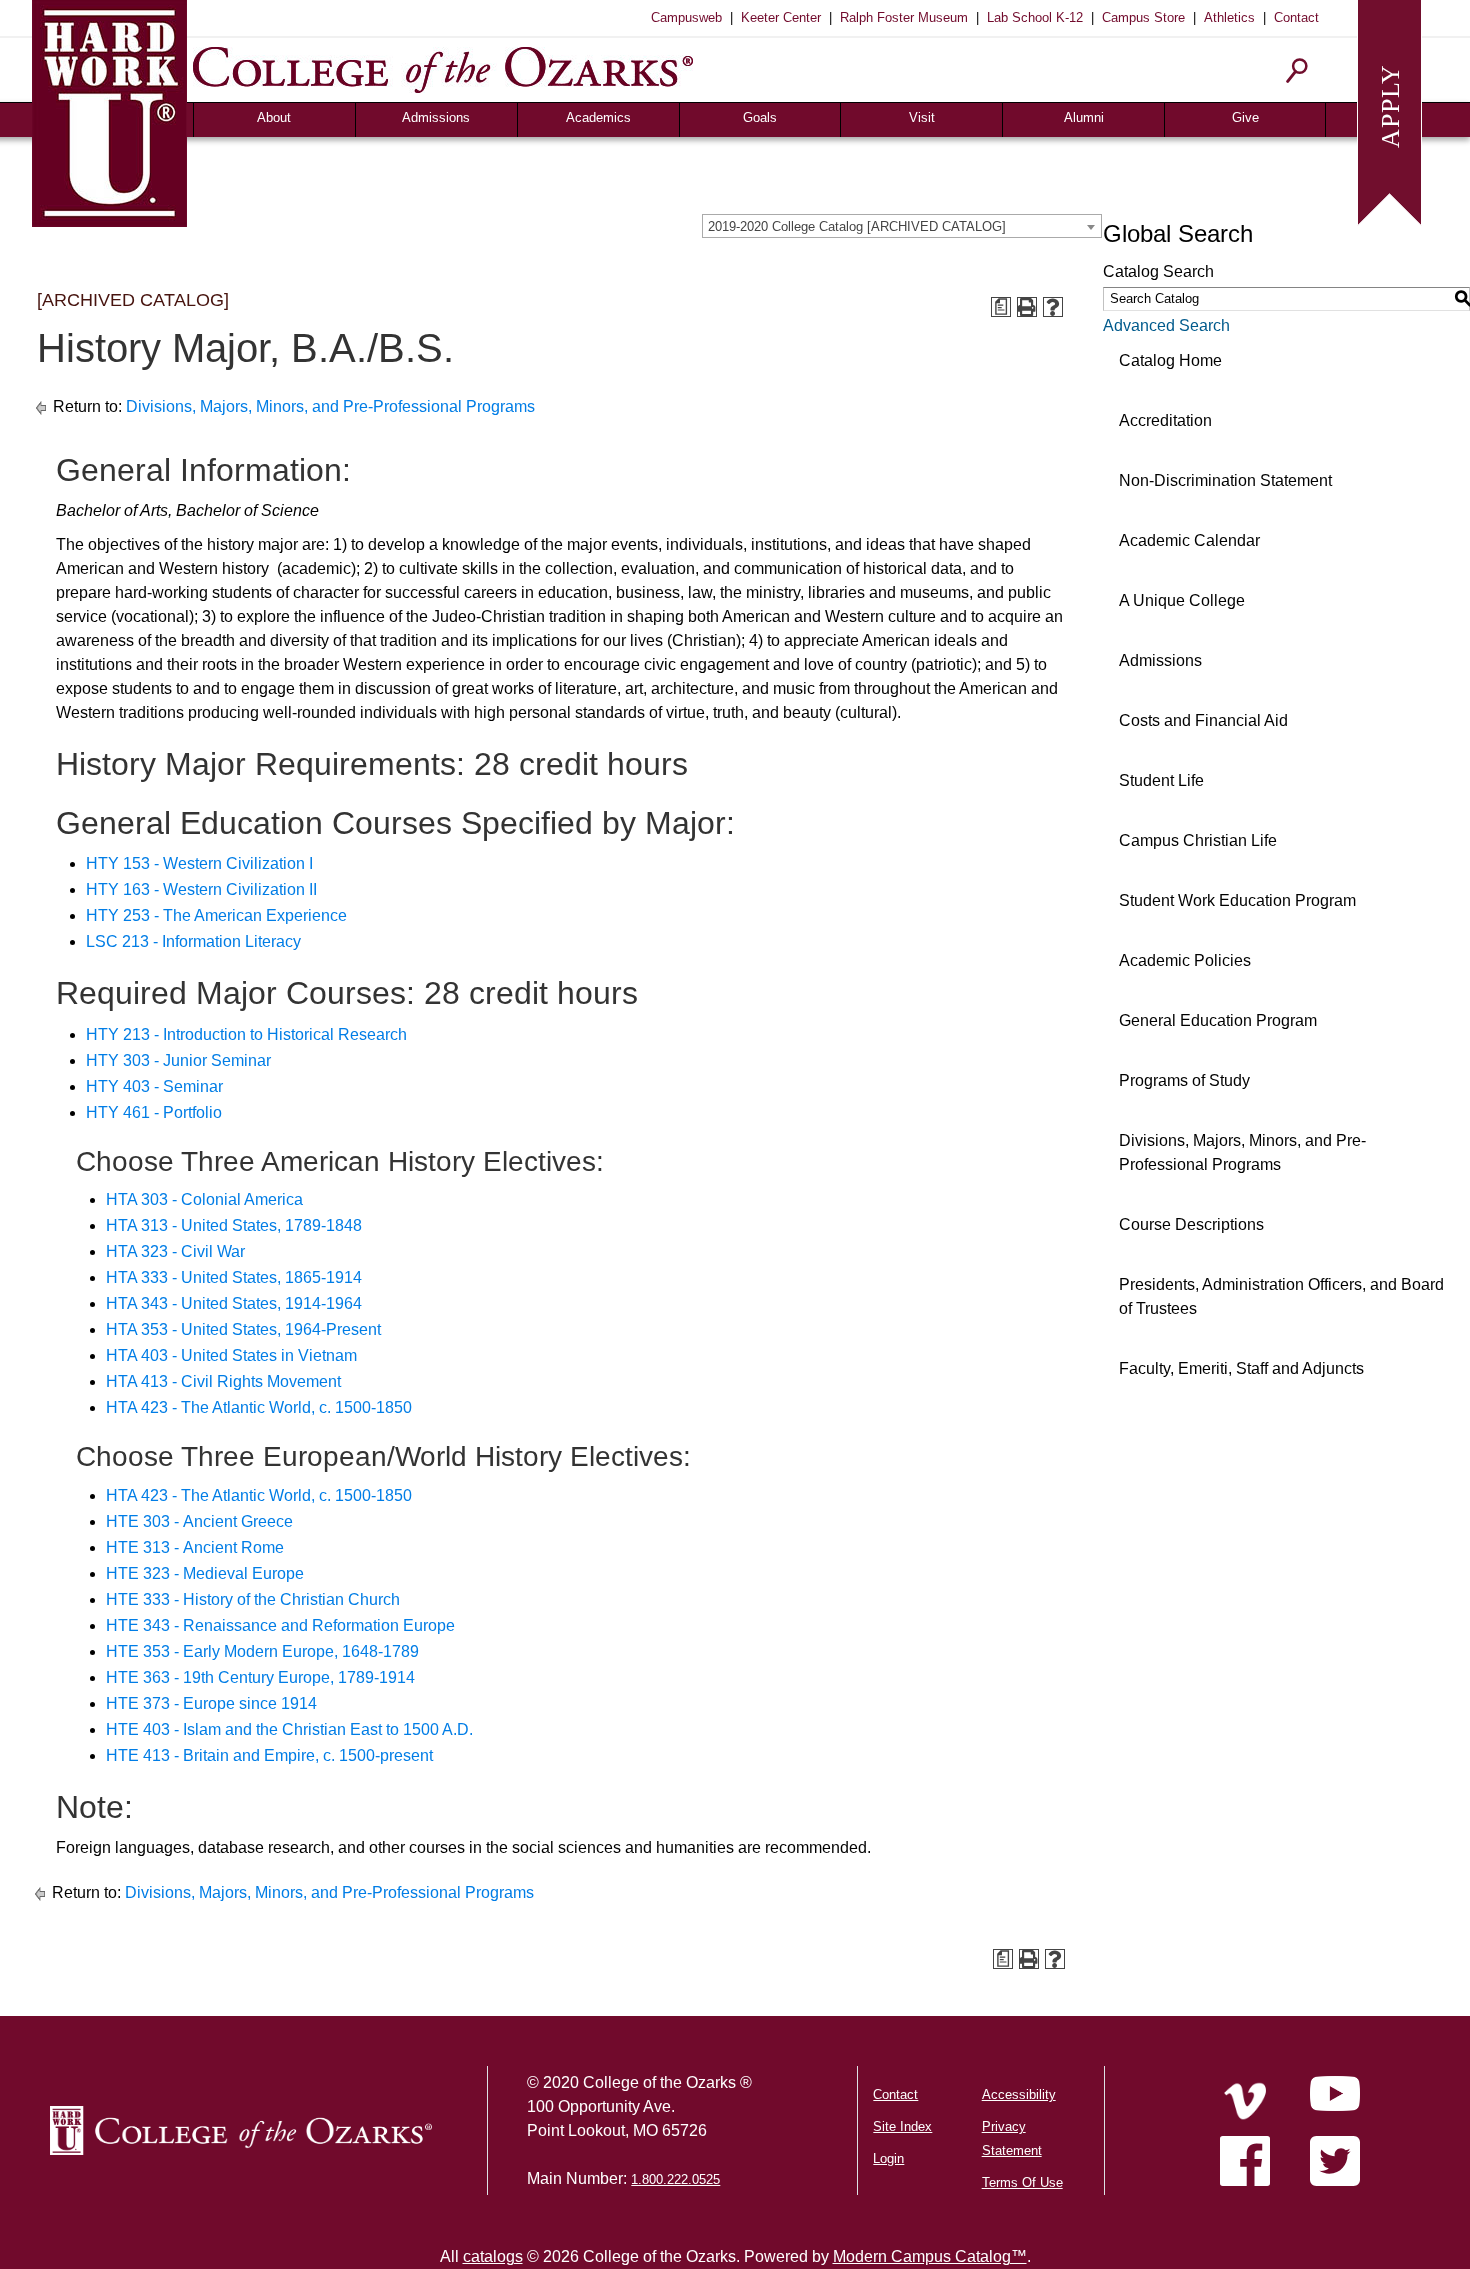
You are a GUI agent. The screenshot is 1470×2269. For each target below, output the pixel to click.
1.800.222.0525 (675, 2179)
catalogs (493, 2256)
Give (1245, 117)
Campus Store (1143, 17)
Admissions (436, 117)
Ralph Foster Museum (904, 17)
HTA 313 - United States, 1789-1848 (234, 1225)
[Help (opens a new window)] (1053, 307)
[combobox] (902, 226)
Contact (1296, 17)
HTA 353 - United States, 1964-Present (243, 1329)
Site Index (902, 2126)
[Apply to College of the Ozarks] (1389, 110)
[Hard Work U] (109, 110)
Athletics (1229, 17)
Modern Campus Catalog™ (930, 2256)
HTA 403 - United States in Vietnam (231, 1355)
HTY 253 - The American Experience (216, 915)
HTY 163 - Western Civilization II (201, 889)
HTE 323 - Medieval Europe (205, 1573)
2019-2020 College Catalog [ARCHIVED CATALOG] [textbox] (857, 226)
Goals (760, 117)
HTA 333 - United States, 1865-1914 (234, 1277)
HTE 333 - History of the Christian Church (253, 1599)
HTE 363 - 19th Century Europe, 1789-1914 (260, 1677)
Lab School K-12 (1035, 17)
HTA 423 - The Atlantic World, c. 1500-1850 (259, 1407)
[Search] (1297, 70)
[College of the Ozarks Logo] (241, 2130)
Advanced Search (1166, 325)
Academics (598, 117)
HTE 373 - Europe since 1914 (211, 1703)
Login (888, 2158)
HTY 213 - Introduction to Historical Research (246, 1034)
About (274, 117)
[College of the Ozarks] (443, 69)
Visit (922, 117)
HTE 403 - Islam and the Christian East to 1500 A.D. (289, 1729)
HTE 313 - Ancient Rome (195, 1547)
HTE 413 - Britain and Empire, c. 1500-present (269, 1755)
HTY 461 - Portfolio (154, 1112)
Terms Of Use (1022, 2182)
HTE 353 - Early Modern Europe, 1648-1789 (262, 1651)
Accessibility (1019, 2094)
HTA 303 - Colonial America (204, 1199)
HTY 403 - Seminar (154, 1086)
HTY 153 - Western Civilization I (199, 863)
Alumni (1084, 117)
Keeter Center (781, 17)
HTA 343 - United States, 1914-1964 (234, 1303)
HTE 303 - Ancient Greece (199, 1521)
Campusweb (686, 17)
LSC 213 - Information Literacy (193, 941)
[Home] (1245, 2101)
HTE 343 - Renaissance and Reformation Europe (280, 1625)
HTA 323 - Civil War (175, 1251)
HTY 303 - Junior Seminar (178, 1060)
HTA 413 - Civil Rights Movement (223, 1381)
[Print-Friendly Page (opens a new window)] (1027, 307)
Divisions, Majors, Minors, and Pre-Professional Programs (330, 406)
